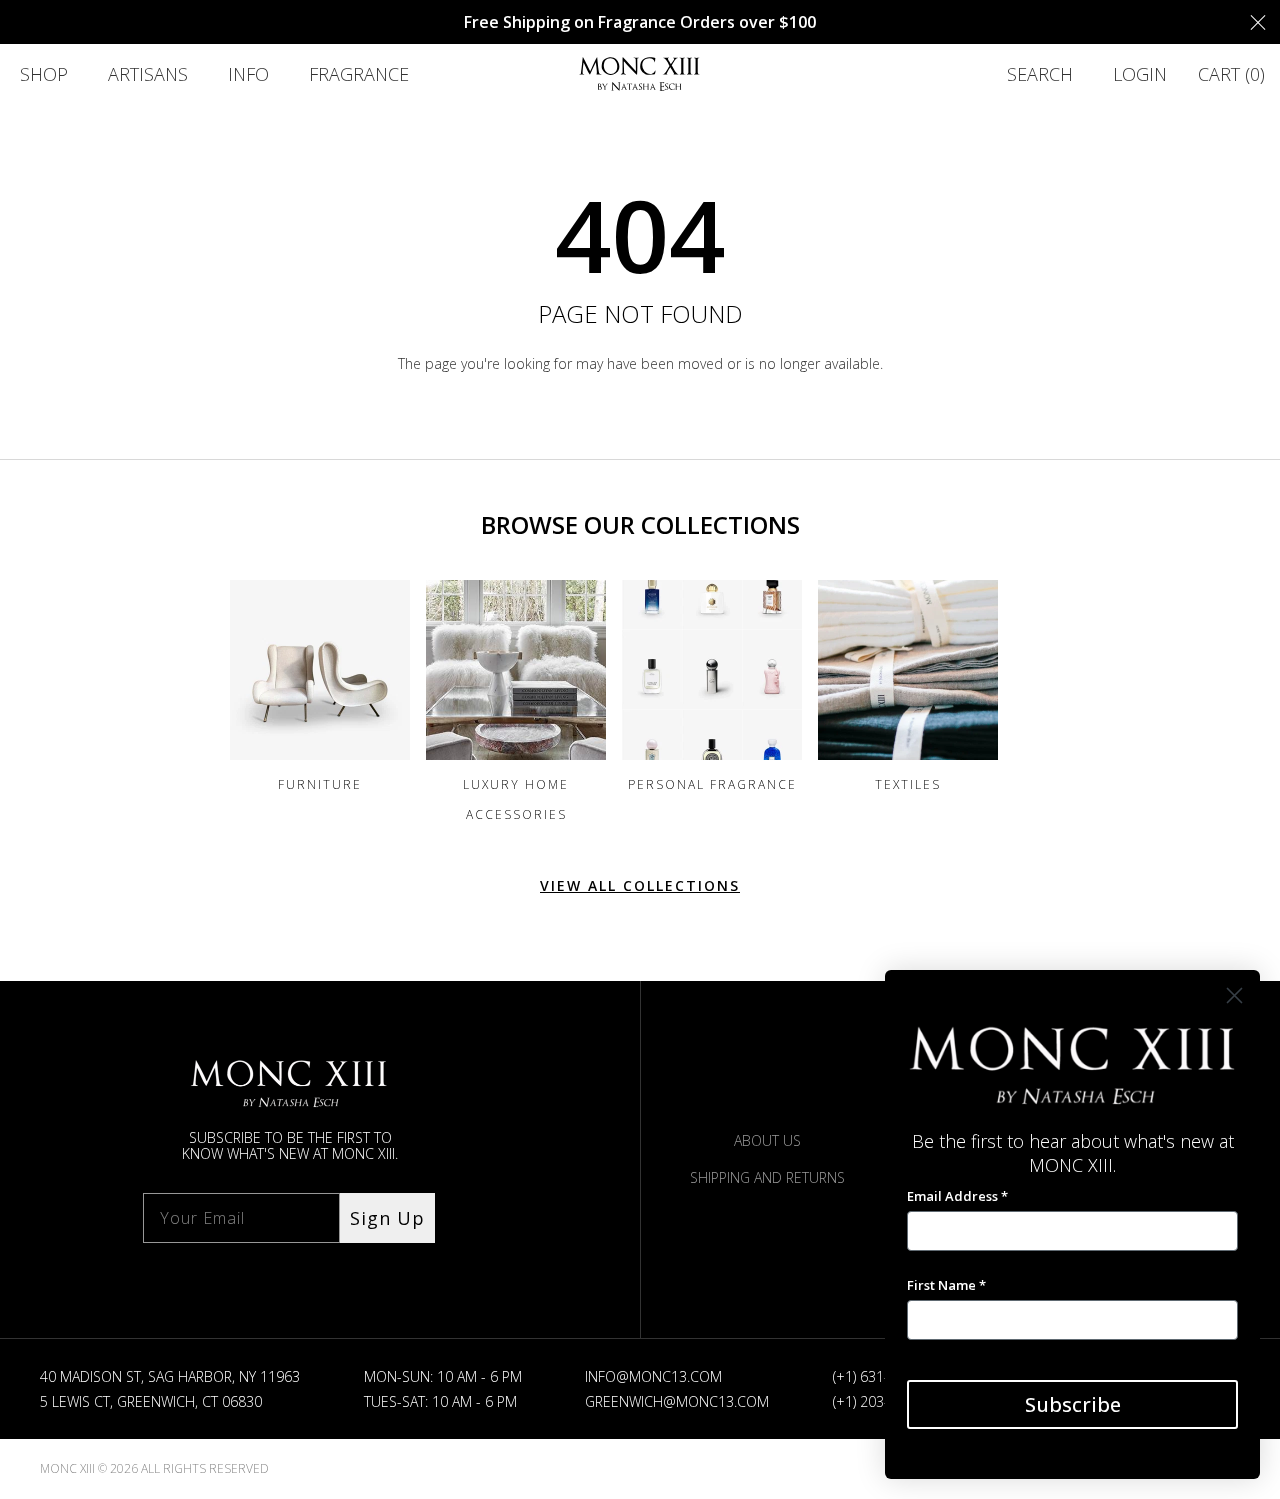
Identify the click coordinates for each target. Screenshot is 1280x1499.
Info (248, 74)
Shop (44, 74)
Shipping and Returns (767, 1177)
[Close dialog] (1234, 995)
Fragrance (359, 74)
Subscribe (1073, 1404)
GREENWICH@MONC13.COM (677, 1401)
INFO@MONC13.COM (653, 1376)
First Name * (946, 1285)
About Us (767, 1140)
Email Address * (957, 1196)
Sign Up (387, 1218)
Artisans (148, 74)
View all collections (640, 885)
